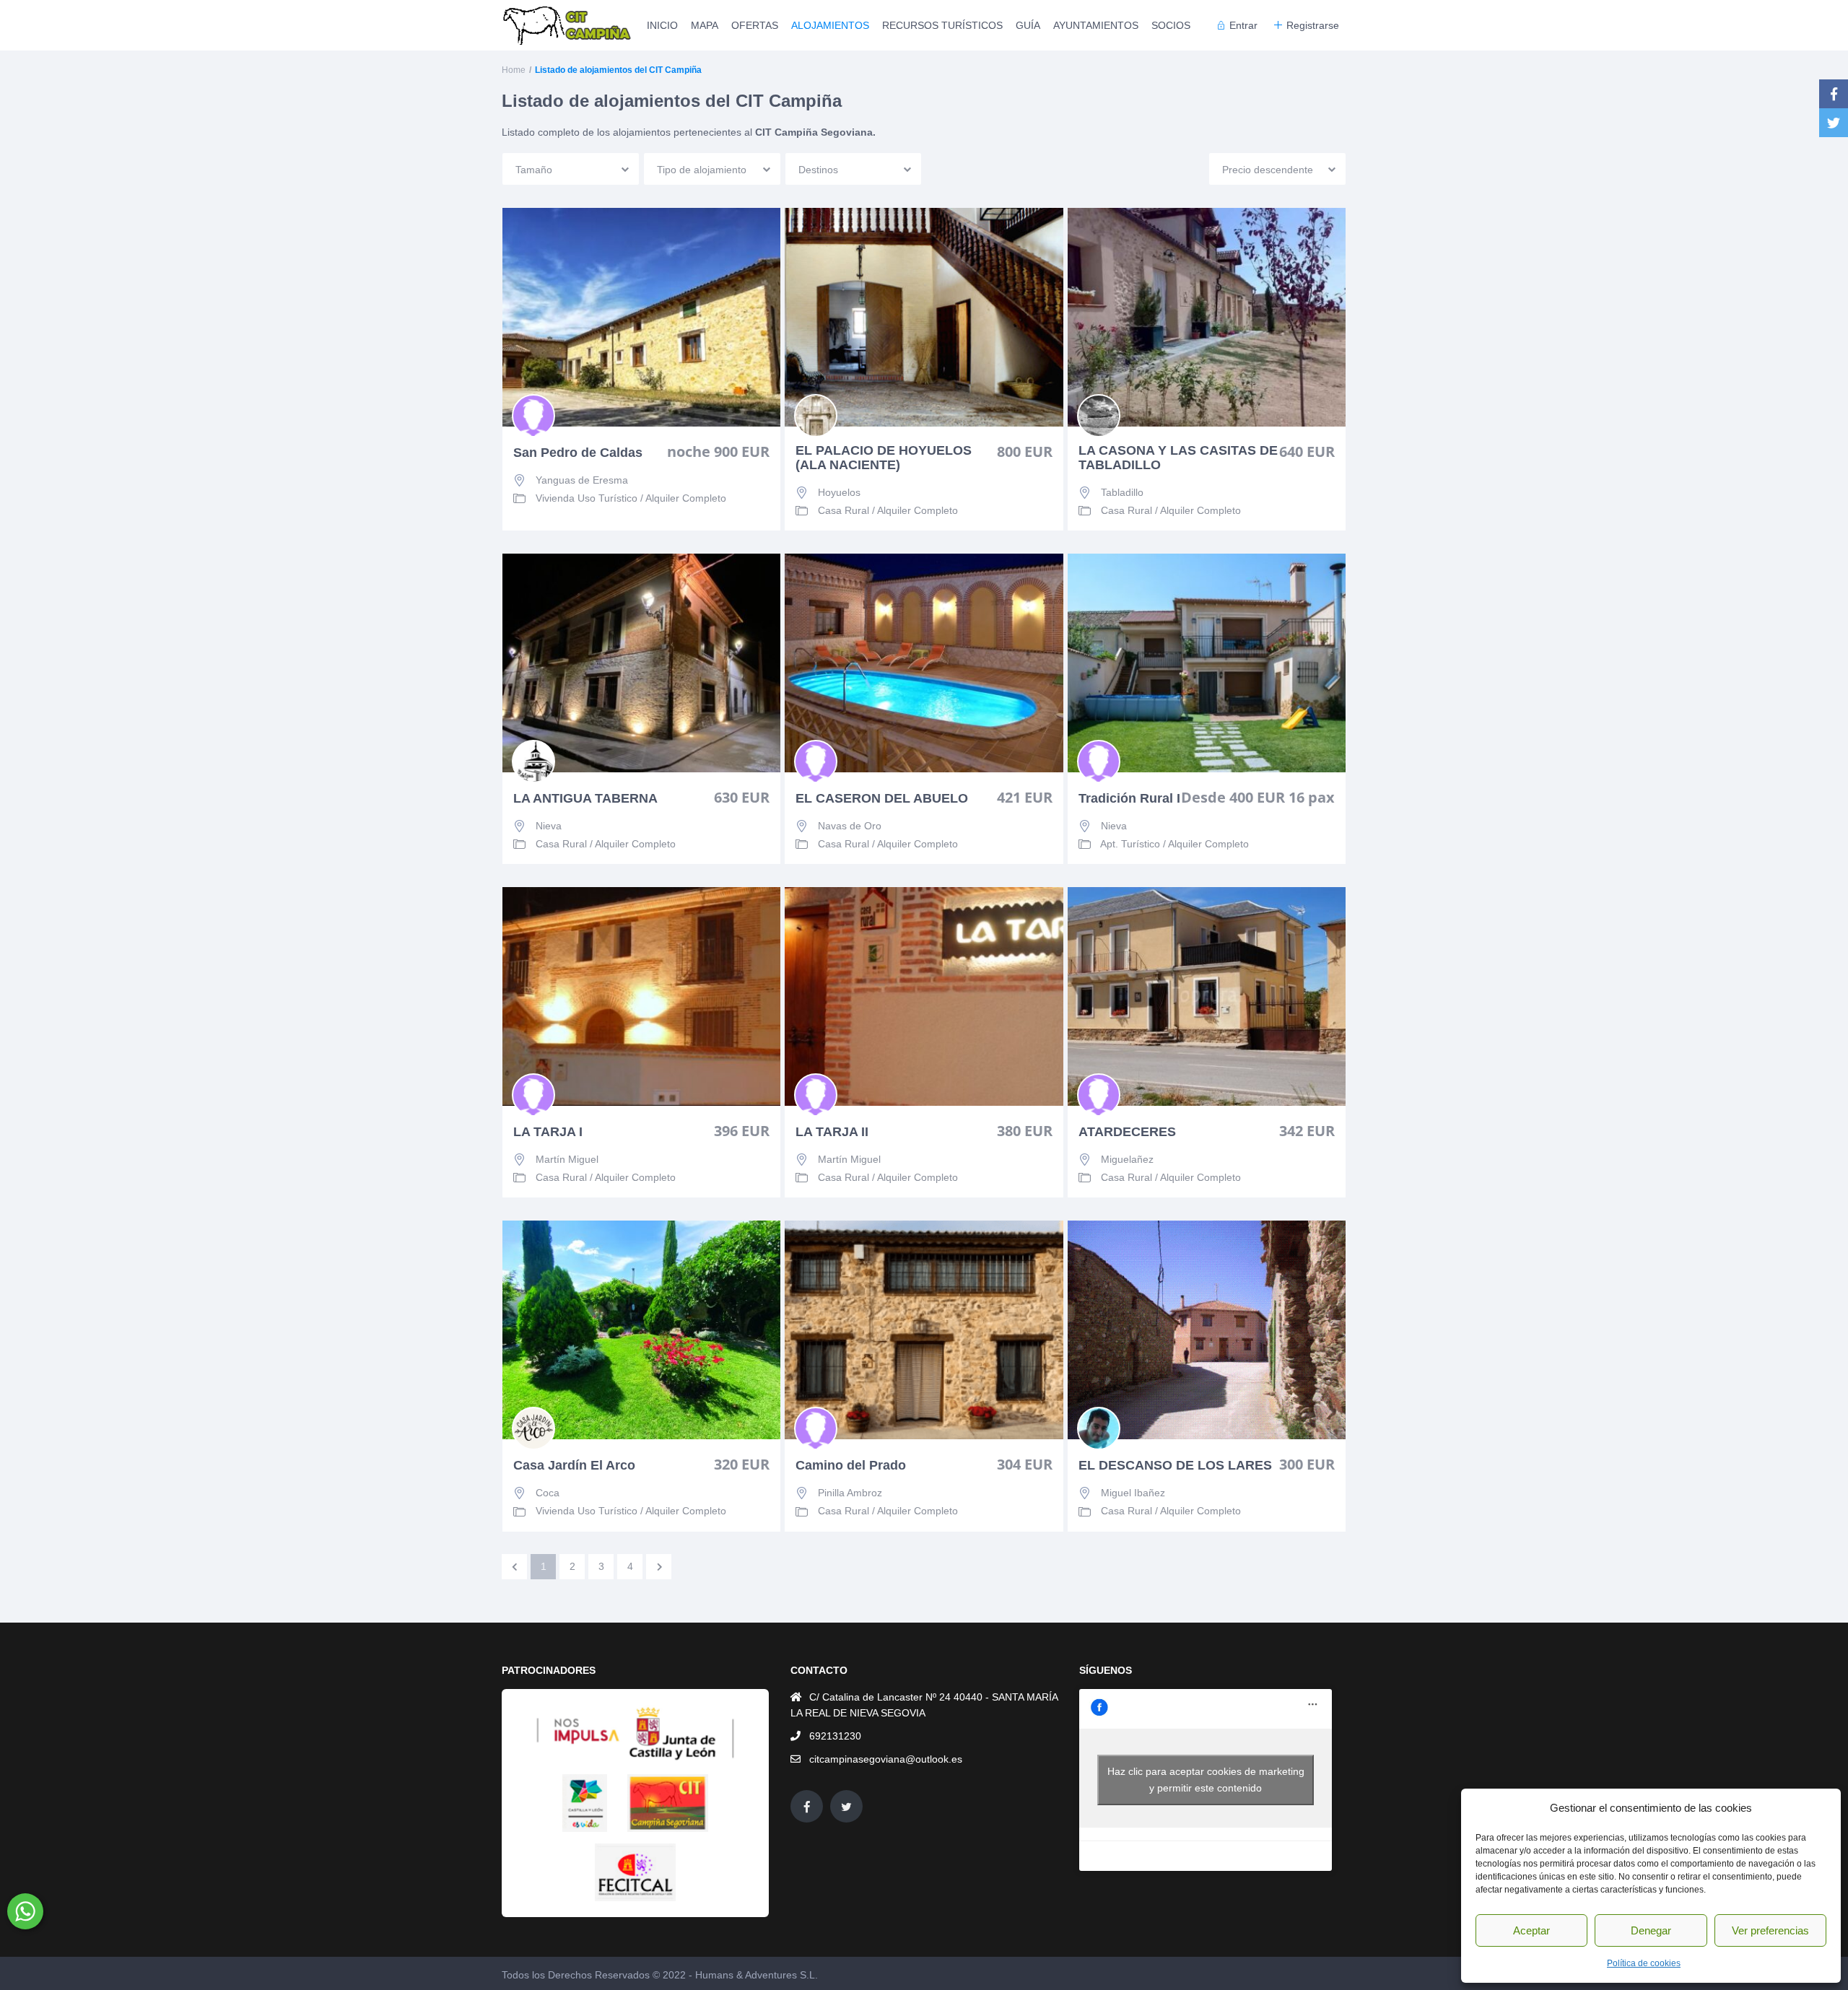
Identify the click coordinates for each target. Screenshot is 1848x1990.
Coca (548, 1493)
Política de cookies (1644, 1963)
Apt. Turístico (1130, 844)
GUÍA (1028, 25)
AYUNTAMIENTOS (1096, 25)
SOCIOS (1171, 25)
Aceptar (1531, 1930)
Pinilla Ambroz (850, 1493)
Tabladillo (1122, 492)
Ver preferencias (1770, 1930)
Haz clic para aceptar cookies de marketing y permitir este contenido (1206, 1780)
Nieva (549, 826)
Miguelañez (1127, 1159)
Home (514, 70)
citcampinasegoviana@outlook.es (886, 1759)
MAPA (705, 25)
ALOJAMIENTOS (830, 25)
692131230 (835, 1736)
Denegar (1651, 1930)
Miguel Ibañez (1133, 1493)
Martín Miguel (567, 1159)
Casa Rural (844, 510)
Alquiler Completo (686, 498)
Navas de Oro (850, 826)
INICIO (662, 25)
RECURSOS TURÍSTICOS (942, 25)
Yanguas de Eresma (582, 480)
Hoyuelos (839, 492)
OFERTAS (755, 25)
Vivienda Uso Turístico (587, 498)
